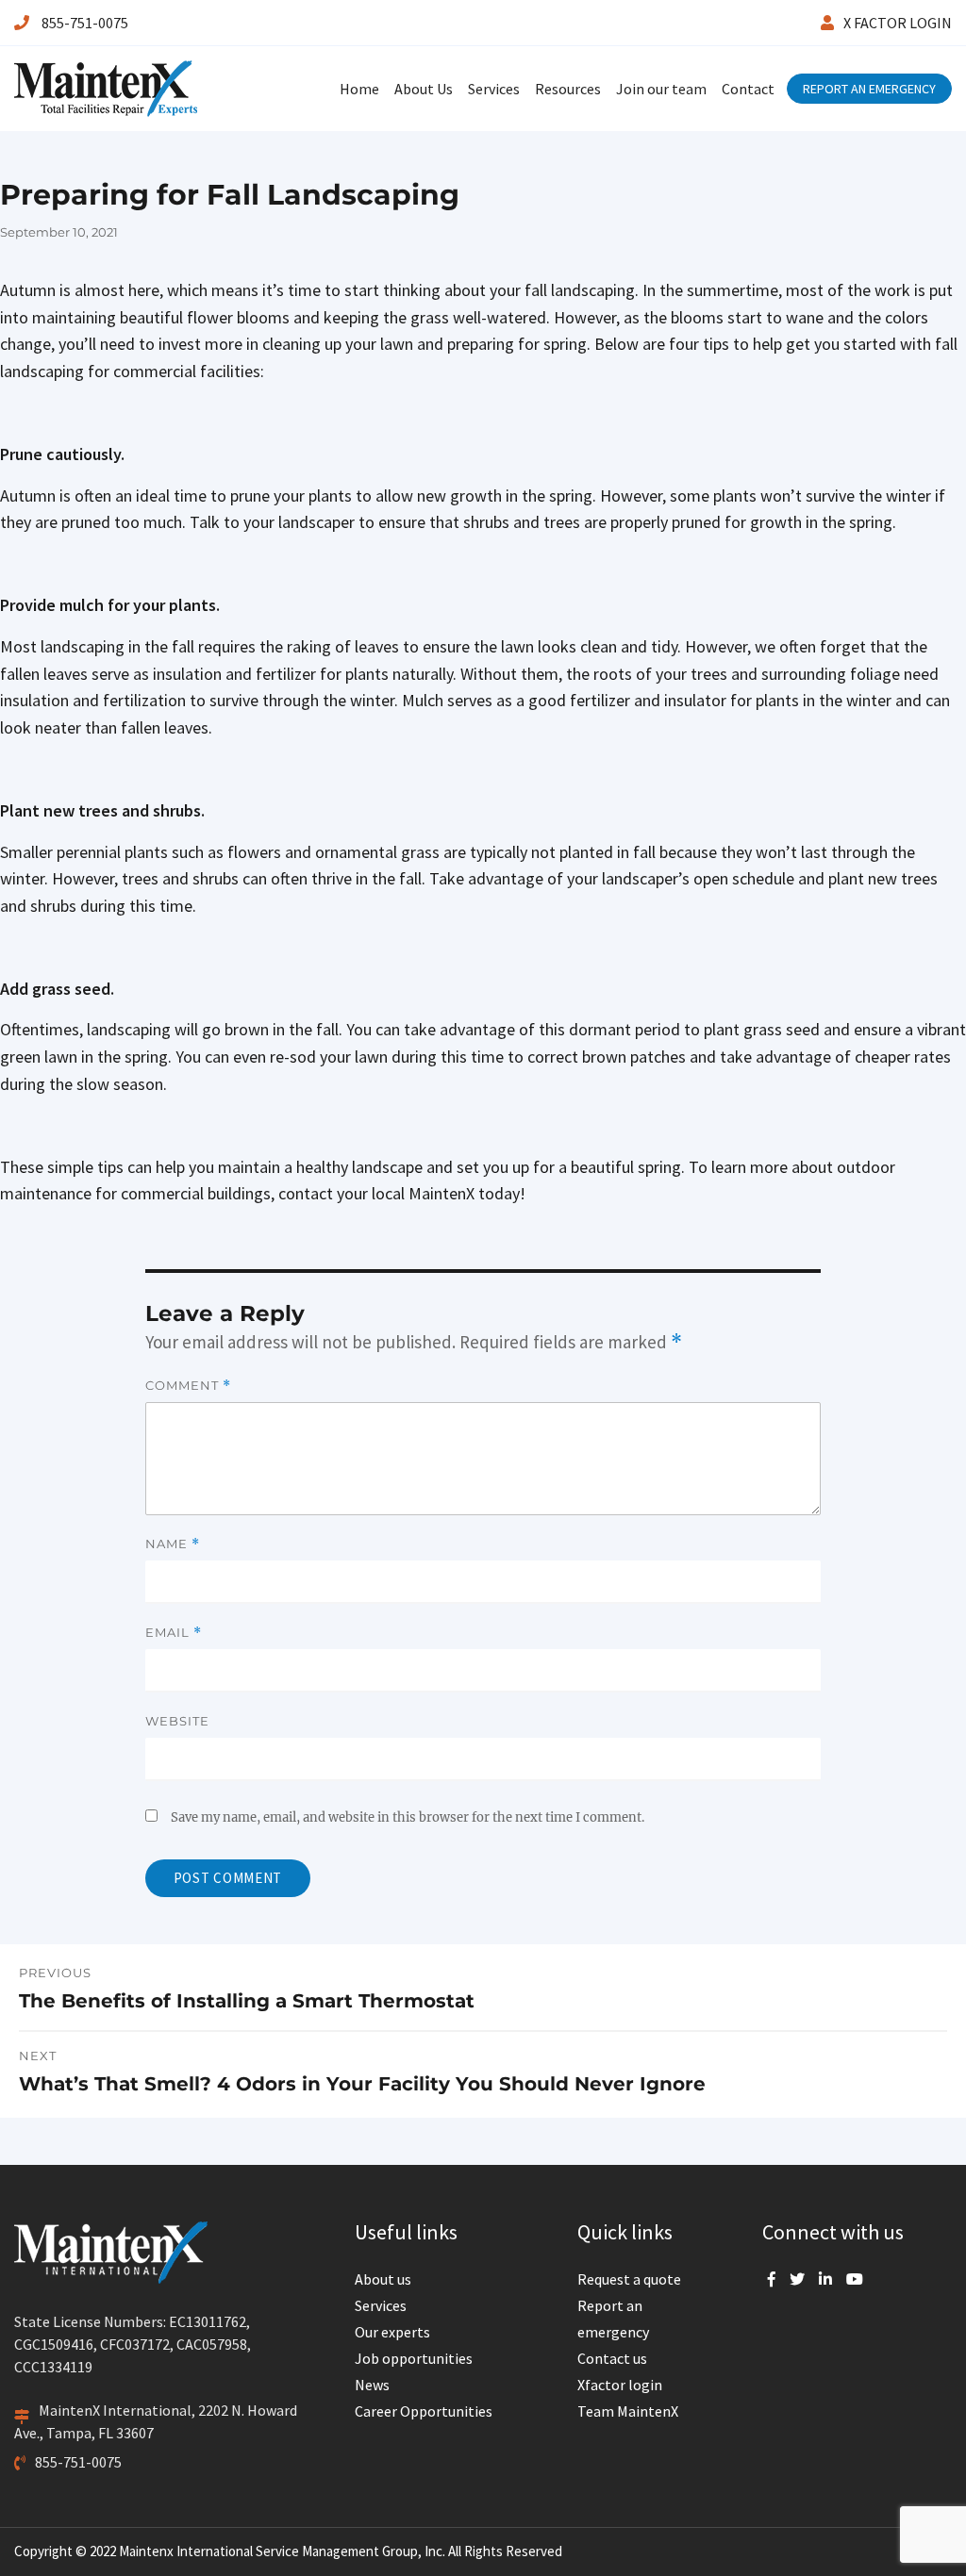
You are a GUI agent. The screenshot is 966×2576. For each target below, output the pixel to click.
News (372, 2385)
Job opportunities (414, 2358)
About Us (424, 89)
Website (177, 1721)
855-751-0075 (83, 23)
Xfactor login (620, 2385)
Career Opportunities (424, 2411)
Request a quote (629, 2279)
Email (174, 1633)
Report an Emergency (869, 89)
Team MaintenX (628, 2411)
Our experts (392, 2332)
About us (383, 2279)
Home (359, 89)
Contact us (612, 2358)
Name (173, 1544)
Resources (568, 89)
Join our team (661, 89)
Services (494, 89)
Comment (188, 1386)
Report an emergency (613, 2319)
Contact (748, 89)
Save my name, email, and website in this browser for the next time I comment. (408, 1817)
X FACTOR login (898, 23)
